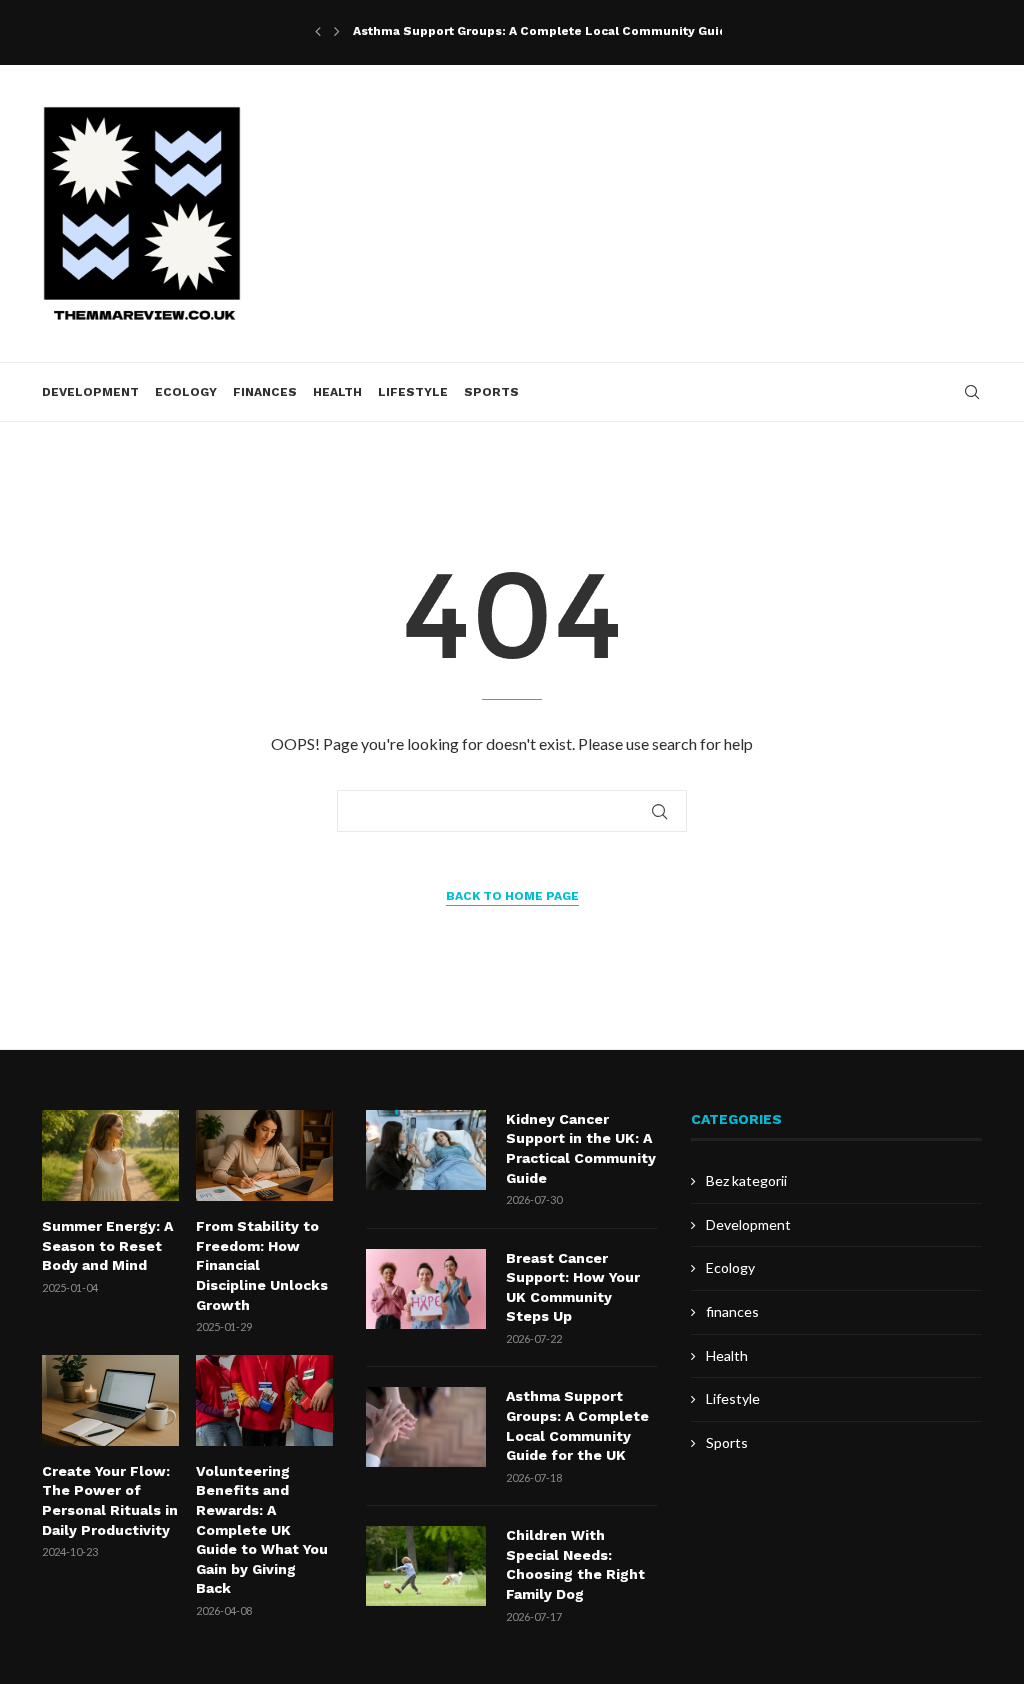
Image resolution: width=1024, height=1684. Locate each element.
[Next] (337, 31)
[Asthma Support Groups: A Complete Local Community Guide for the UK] (426, 1427)
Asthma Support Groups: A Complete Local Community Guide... (550, 31)
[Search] (972, 392)
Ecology (186, 392)
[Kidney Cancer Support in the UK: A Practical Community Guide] (426, 1150)
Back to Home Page (512, 896)
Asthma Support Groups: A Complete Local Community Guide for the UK (577, 1425)
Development (90, 392)
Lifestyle (413, 392)
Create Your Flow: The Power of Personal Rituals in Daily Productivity (110, 1500)
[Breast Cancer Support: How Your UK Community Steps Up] (426, 1289)
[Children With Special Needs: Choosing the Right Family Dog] (426, 1566)
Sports (491, 392)
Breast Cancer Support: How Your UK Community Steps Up (573, 1287)
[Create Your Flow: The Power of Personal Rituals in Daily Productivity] (110, 1400)
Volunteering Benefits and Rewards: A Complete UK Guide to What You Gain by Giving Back (262, 1530)
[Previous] (318, 31)
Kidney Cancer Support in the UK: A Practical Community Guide (581, 1148)
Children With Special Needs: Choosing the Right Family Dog (575, 1564)
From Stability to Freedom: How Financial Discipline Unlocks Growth (262, 1265)
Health (337, 392)
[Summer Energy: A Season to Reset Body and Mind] (110, 1155)
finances (265, 392)
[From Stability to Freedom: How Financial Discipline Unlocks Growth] (264, 1155)
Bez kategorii (746, 1180)
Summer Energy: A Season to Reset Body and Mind (107, 1245)
